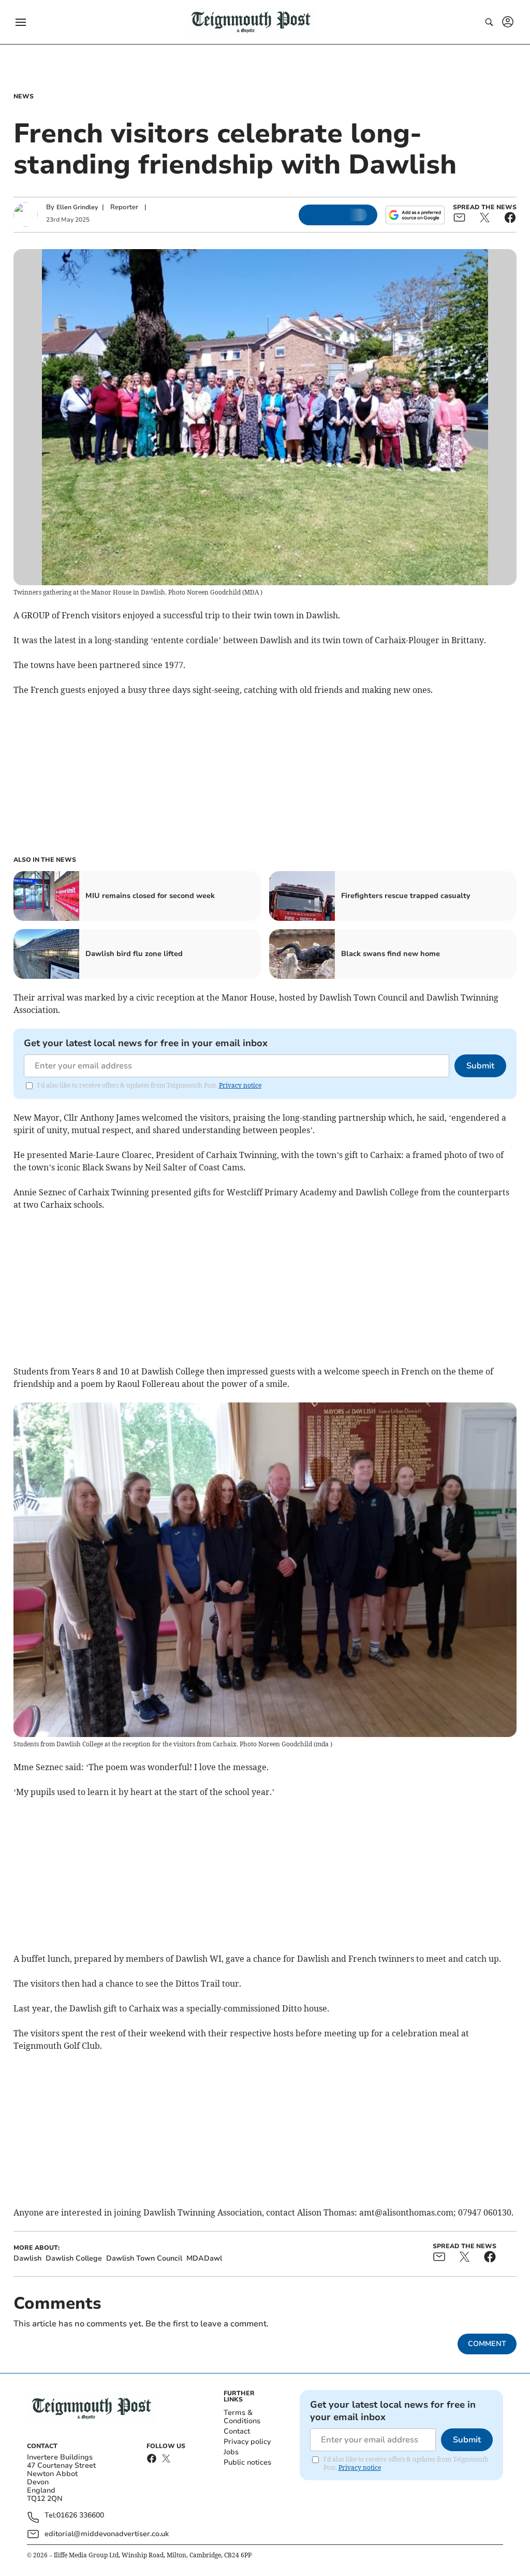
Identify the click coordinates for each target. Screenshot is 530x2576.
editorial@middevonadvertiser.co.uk (107, 2534)
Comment (487, 2344)
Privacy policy (247, 2442)
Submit (480, 1066)
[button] (21, 22)
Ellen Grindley (77, 207)
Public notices (247, 2462)
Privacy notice (240, 1085)
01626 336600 (80, 2516)
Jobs (231, 2452)
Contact (237, 2431)
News (24, 96)
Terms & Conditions (242, 2417)
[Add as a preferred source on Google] (415, 215)
